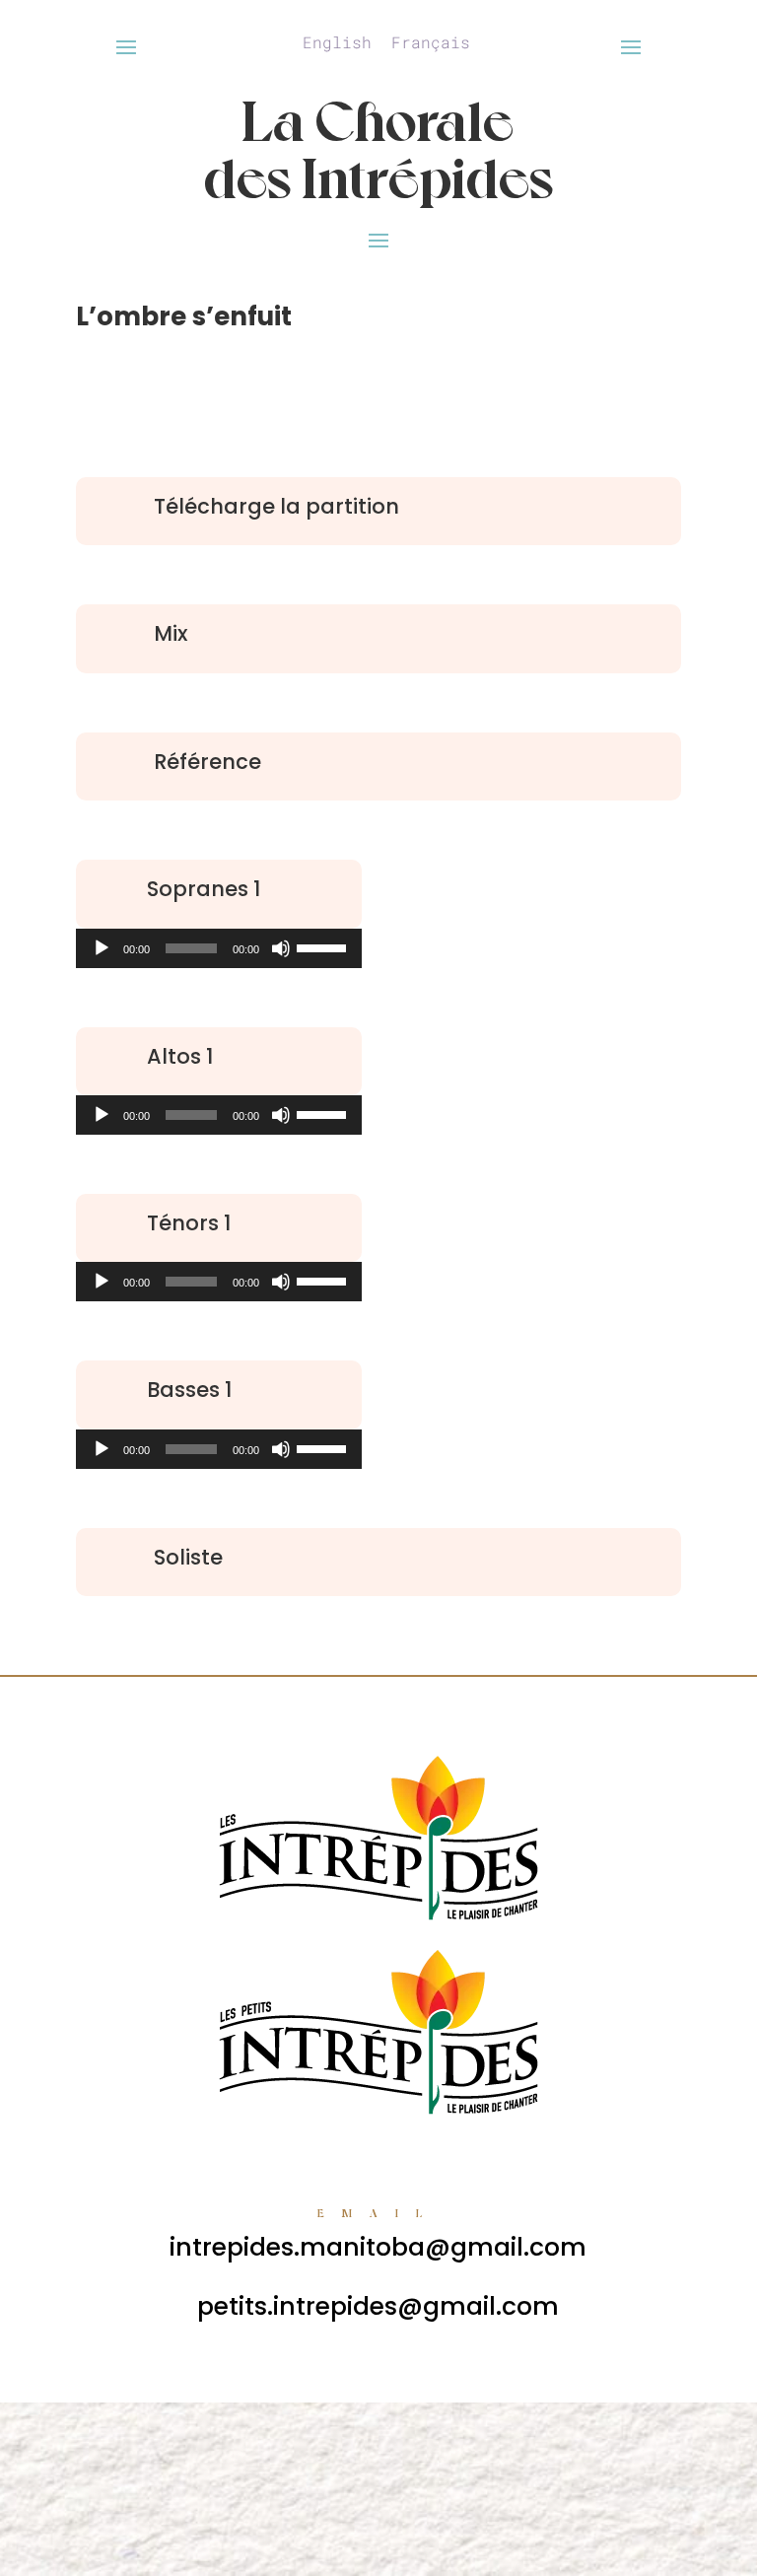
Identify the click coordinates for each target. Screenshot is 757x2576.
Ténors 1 (189, 1223)
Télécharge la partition (276, 506)
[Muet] (281, 948)
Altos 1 (180, 1056)
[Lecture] (102, 948)
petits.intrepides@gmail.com (378, 2306)
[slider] (324, 946)
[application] (219, 948)
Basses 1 (189, 1390)
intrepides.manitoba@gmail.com (378, 2247)
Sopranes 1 (204, 889)
